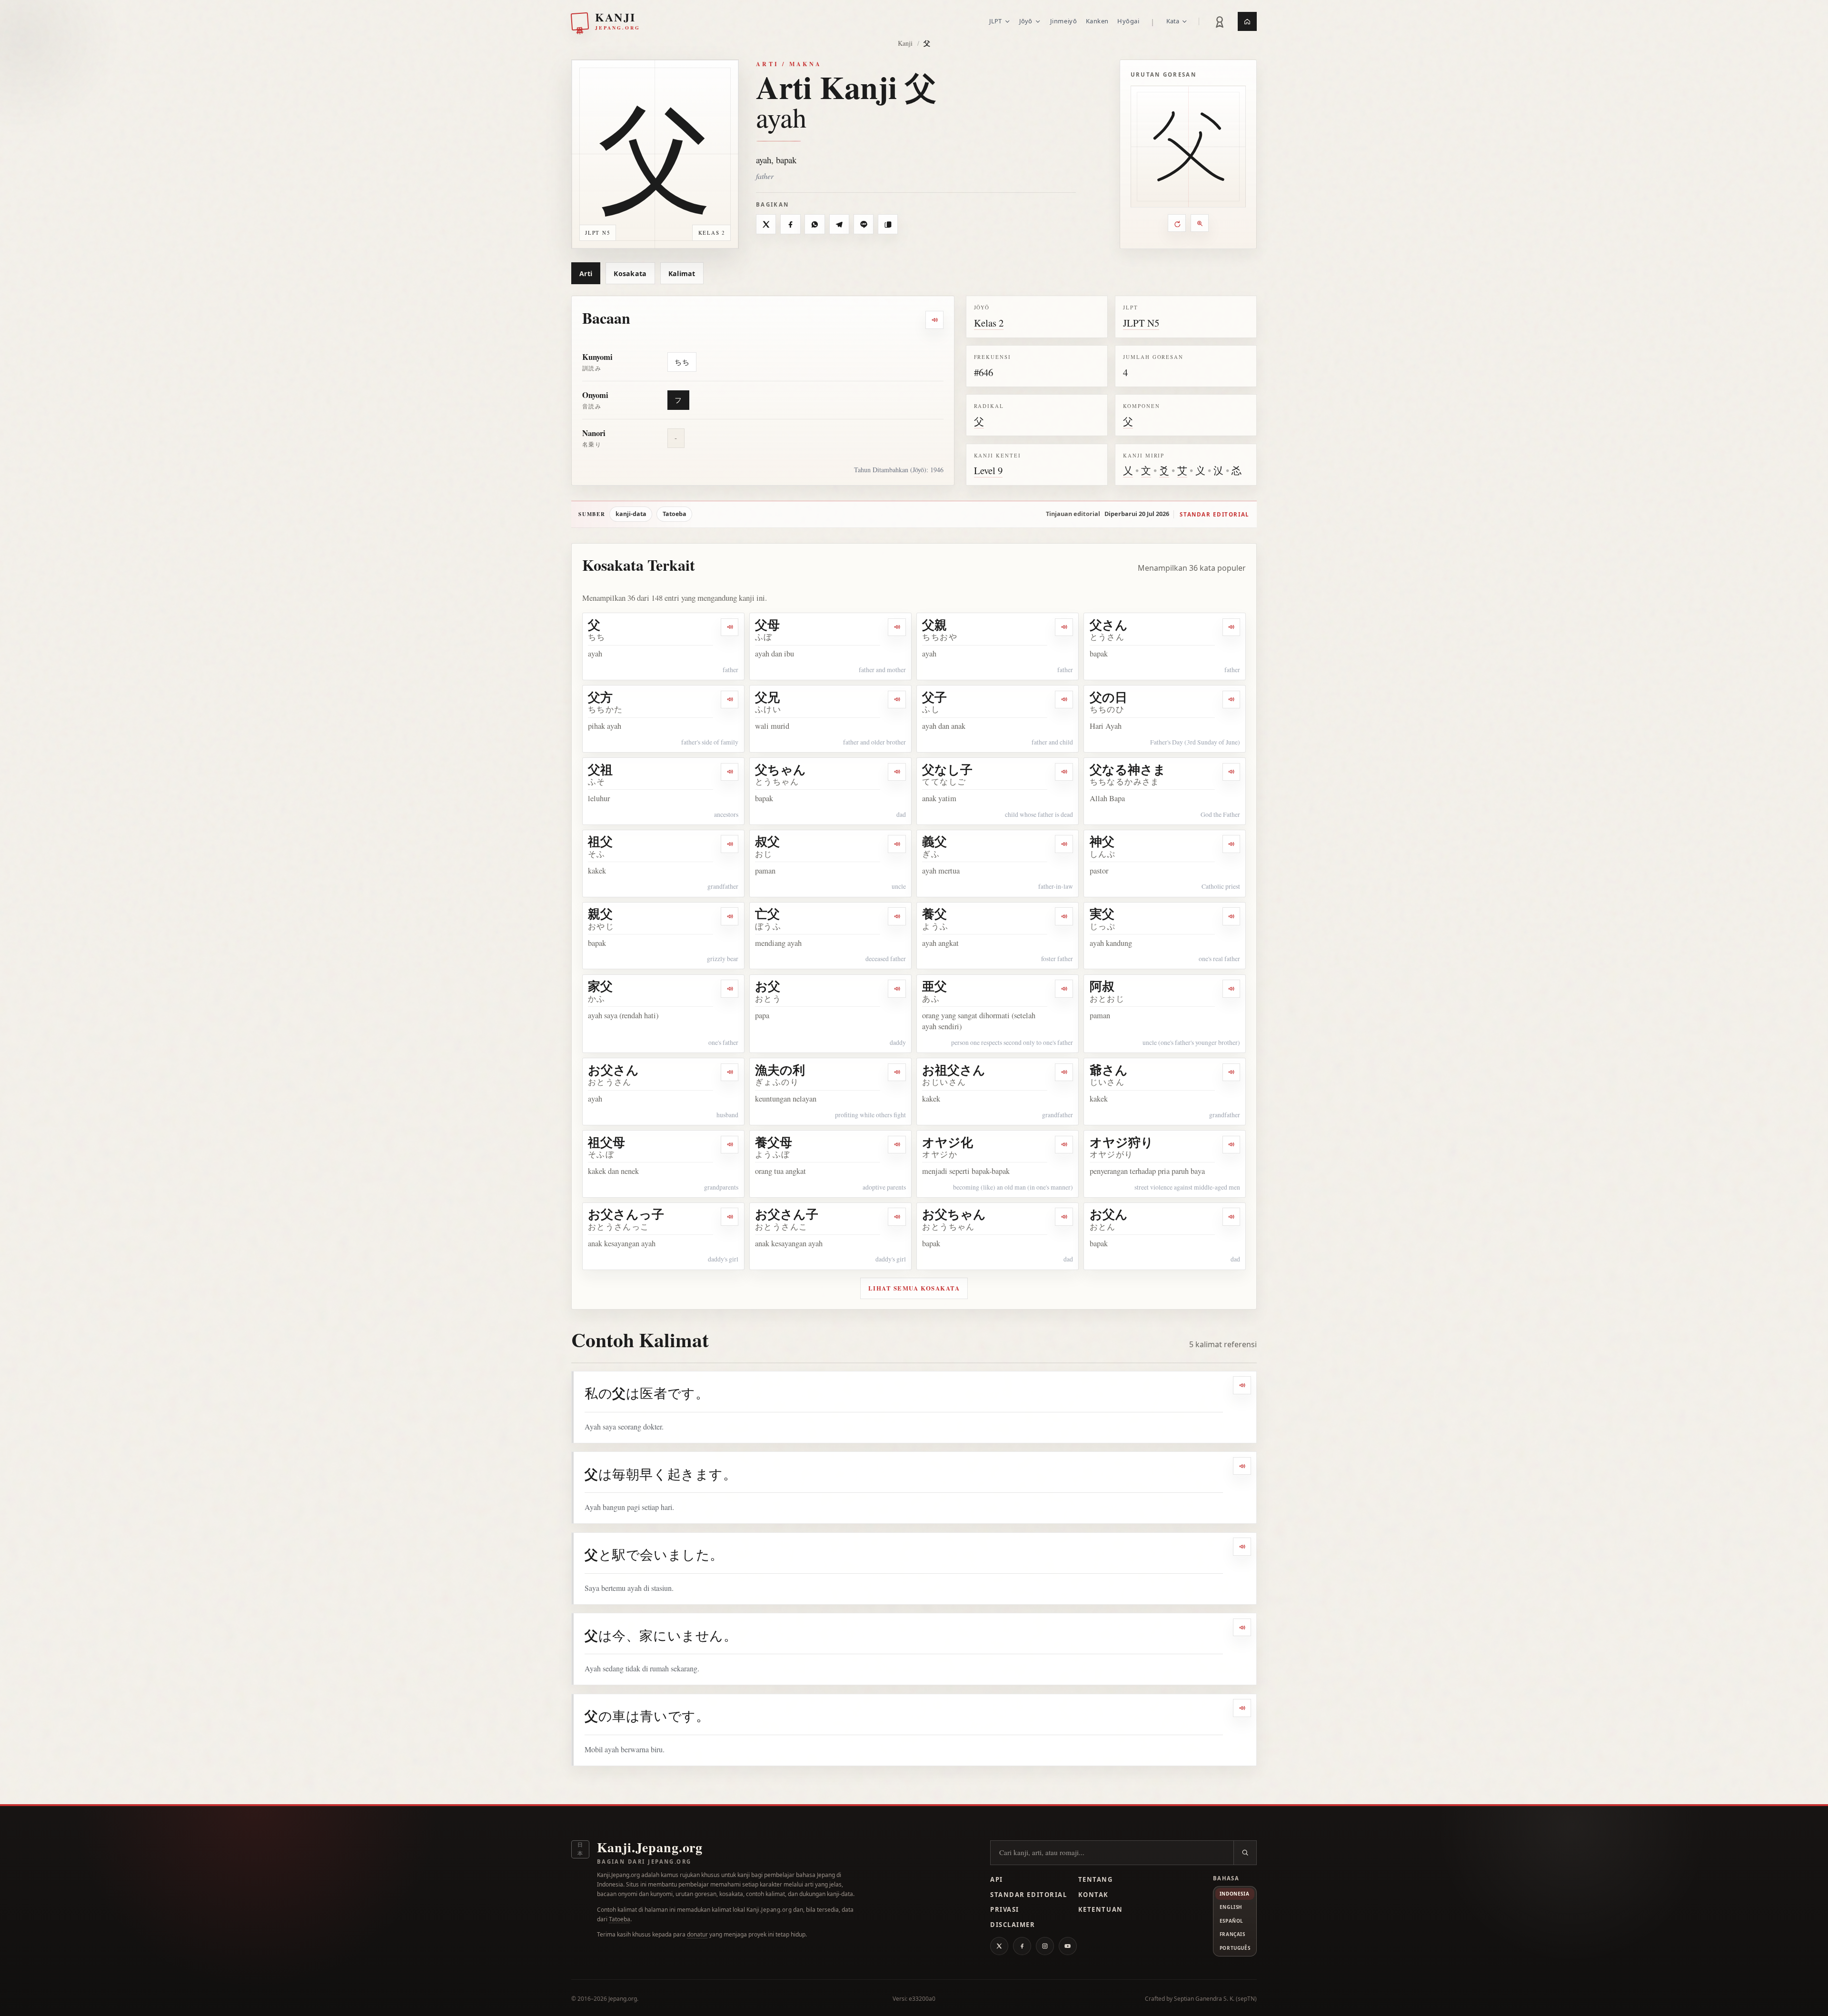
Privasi (1005, 1909)
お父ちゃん (954, 1214)
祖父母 (606, 1142)
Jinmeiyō (1063, 21)
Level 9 (988, 470)
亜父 (934, 986)
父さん (1109, 625)
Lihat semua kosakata (914, 1288)
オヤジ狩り (1122, 1142)
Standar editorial (1214, 514)
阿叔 (1102, 986)
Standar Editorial (1028, 1895)
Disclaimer (1013, 1925)
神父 (1102, 841)
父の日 (1108, 697)
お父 (768, 986)
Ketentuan (1101, 1909)
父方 (600, 697)
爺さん (1109, 1070)
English (1231, 1907)
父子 (934, 697)
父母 (767, 625)
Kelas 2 (989, 323)
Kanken (1097, 21)
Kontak (1093, 1895)
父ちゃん (780, 769)
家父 (600, 986)
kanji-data (631, 514)
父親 (934, 625)
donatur (697, 1934)
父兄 (767, 697)
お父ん (1109, 1214)
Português (1235, 1948)
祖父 (600, 841)
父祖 (600, 769)
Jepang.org (623, 1999)
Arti (586, 273)
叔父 (767, 841)
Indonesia (1234, 1894)
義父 (934, 841)
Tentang (1096, 1879)
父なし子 (947, 769)
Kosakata (630, 273)
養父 (934, 914)
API (997, 1879)
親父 (600, 914)
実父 (1102, 914)
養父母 (774, 1142)
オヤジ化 (948, 1142)
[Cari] (1245, 1853)
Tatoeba (675, 514)
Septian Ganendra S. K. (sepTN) (1215, 1999)
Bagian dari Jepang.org (644, 1862)
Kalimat (682, 273)
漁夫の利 (780, 1070)
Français (1232, 1934)
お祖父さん (954, 1070)
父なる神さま (1128, 769)
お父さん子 (787, 1214)
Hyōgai (1128, 21)
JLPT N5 (1141, 323)
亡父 (767, 914)
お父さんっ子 (626, 1214)
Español (1232, 1921)
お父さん (613, 1070)
